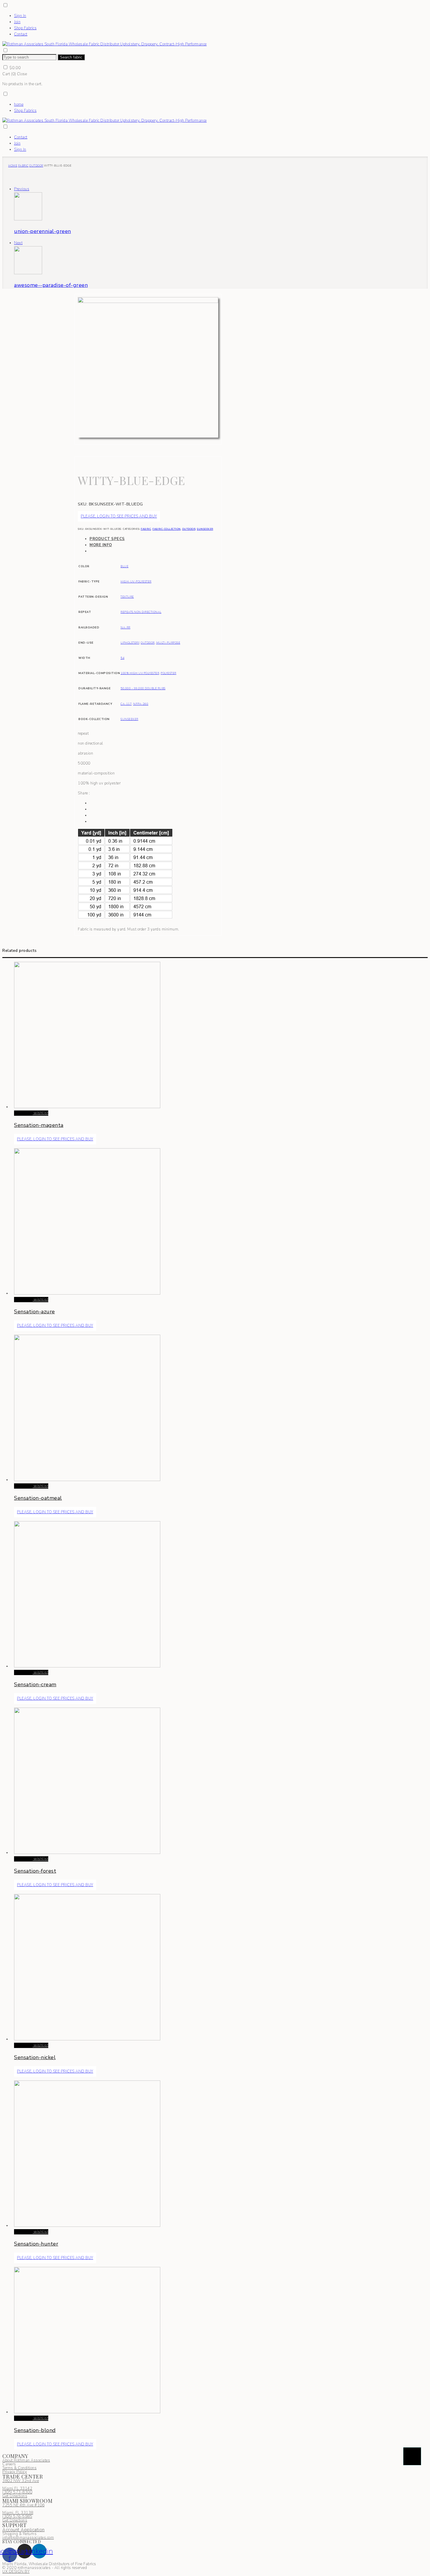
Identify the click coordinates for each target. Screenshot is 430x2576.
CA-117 (126, 704)
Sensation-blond (35, 2430)
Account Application (24, 2530)
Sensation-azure (35, 1312)
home (19, 104)
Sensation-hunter (36, 2244)
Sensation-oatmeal (38, 1498)
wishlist (41, 1113)
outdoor (36, 166)
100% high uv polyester (140, 673)
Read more (23, 1113)
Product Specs (107, 539)
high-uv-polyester (136, 581)
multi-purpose (168, 643)
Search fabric (71, 57)
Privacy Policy (15, 2472)
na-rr (125, 627)
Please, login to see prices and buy (119, 516)
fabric (23, 166)
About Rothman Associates (26, 2460)
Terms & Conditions (19, 2468)
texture (127, 597)
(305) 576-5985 (17, 2517)
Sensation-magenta (39, 1125)
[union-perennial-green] (28, 219)
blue (124, 566)
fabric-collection (167, 529)
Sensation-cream (35, 1684)
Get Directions (15, 2496)
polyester (168, 673)
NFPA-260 (141, 704)
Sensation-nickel (35, 2057)
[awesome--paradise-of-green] (28, 273)
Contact (21, 34)
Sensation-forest (35, 1871)
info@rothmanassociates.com (28, 2538)
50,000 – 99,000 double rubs (143, 688)
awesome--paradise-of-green (51, 285)
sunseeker (205, 529)
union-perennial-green (43, 231)
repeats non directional (141, 612)
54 (122, 658)
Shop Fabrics (25, 28)
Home (13, 166)
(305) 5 (9, 2492)
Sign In (20, 16)
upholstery (130, 643)
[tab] (154, 539)
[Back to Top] (412, 2456)
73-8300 (17, 2492)
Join (17, 22)
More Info (101, 545)
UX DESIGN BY (16, 2572)
